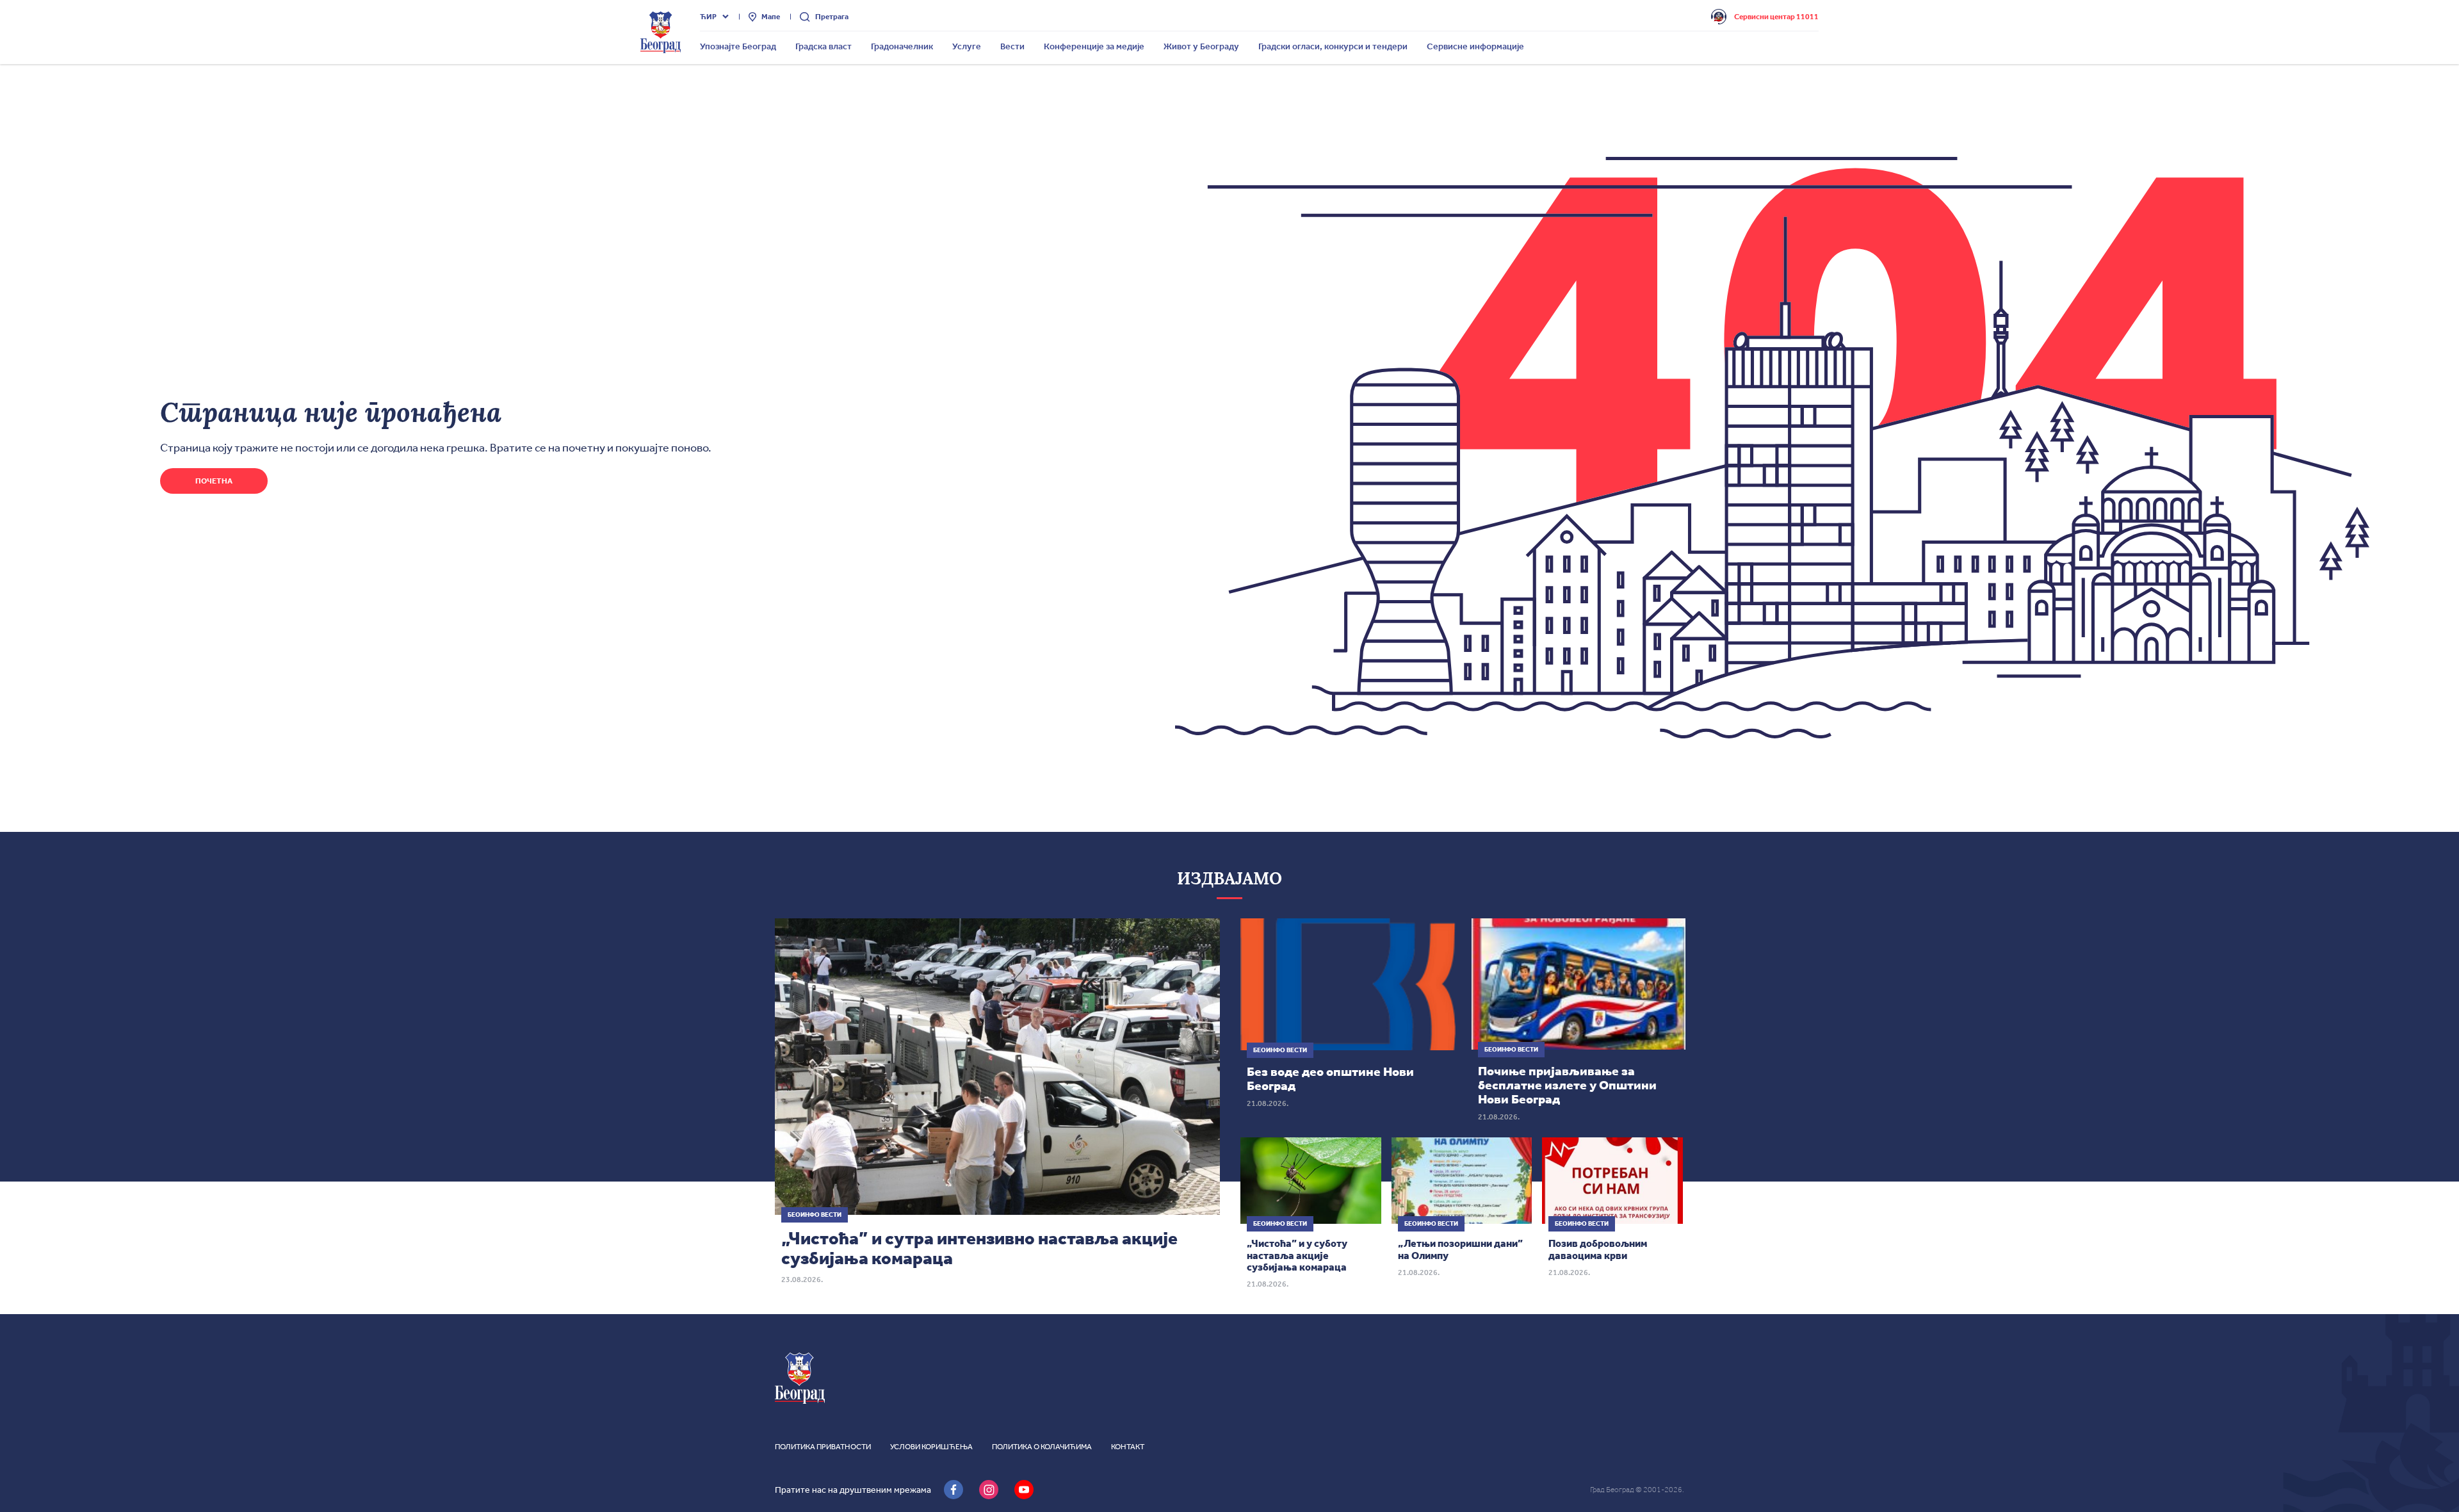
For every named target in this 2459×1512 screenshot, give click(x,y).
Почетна (214, 481)
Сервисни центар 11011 (1776, 17)
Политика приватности (823, 1447)
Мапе (771, 17)
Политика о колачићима (1042, 1447)
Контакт (1128, 1447)
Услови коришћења (931, 1447)
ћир (708, 17)
